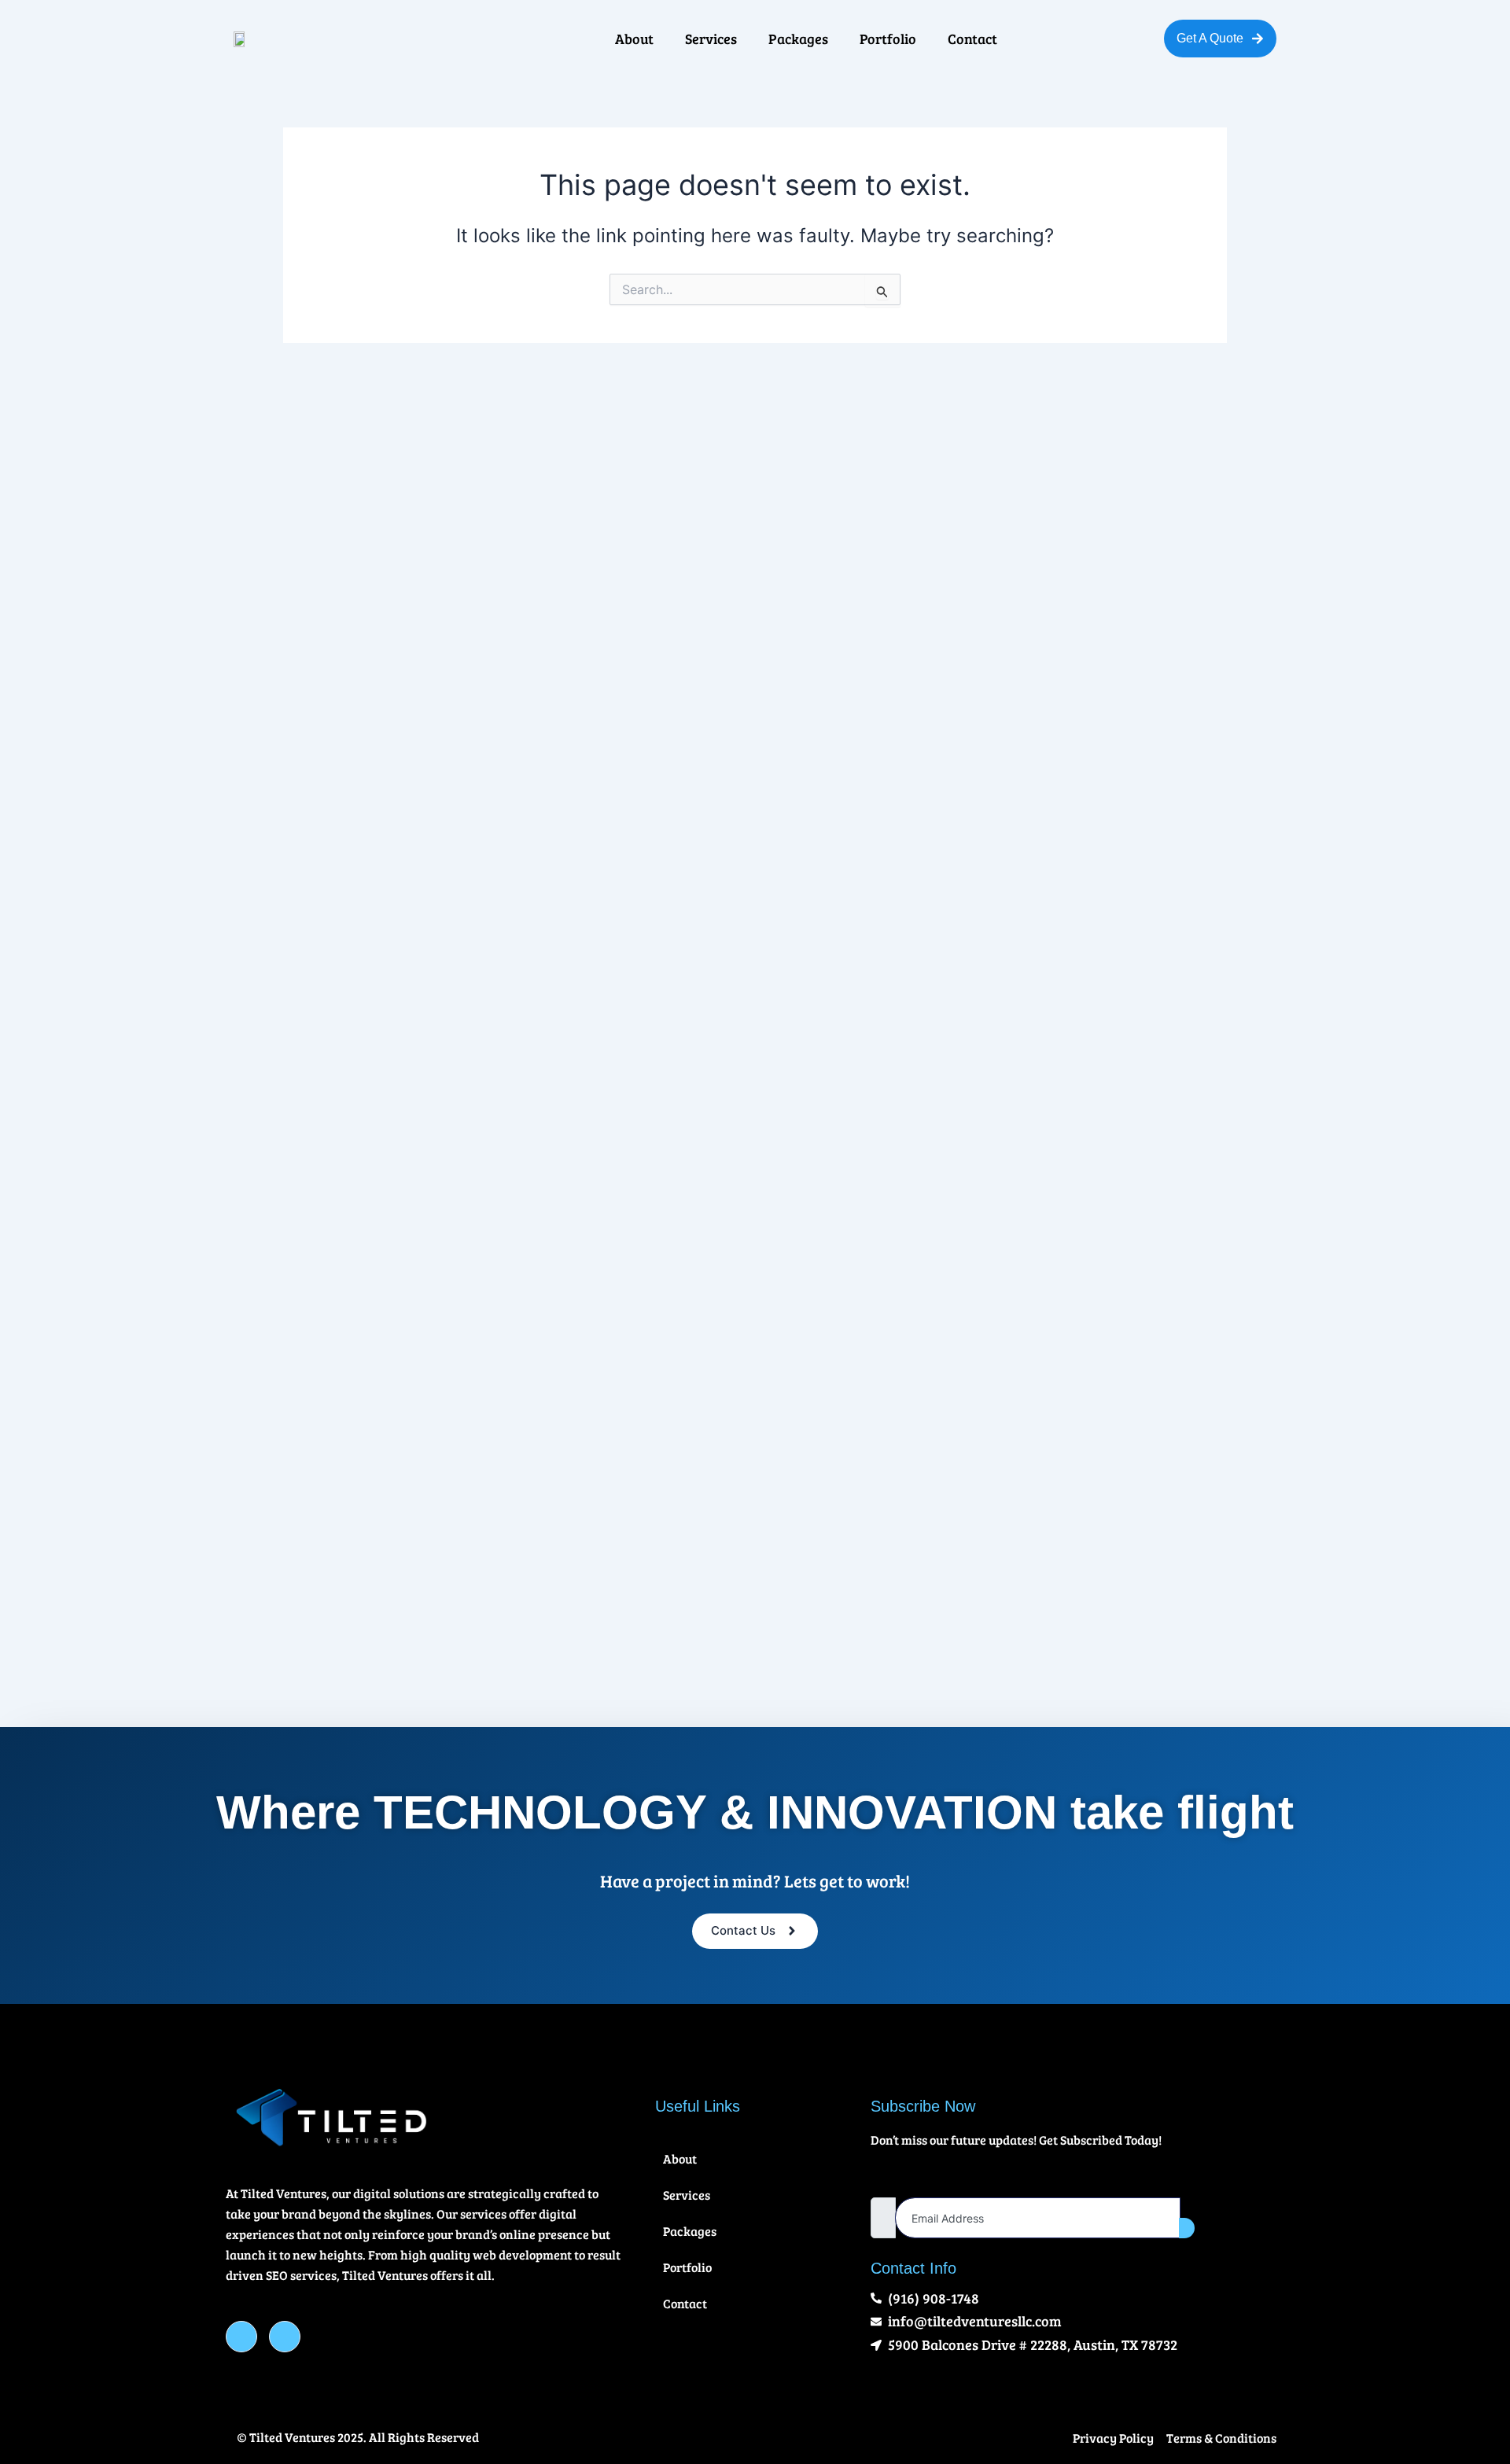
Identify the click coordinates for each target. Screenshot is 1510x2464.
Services (711, 39)
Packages (798, 39)
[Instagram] (285, 2337)
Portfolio (888, 39)
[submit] (1187, 2228)
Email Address (906, 2183)
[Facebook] (241, 2337)
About (634, 39)
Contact (972, 39)
